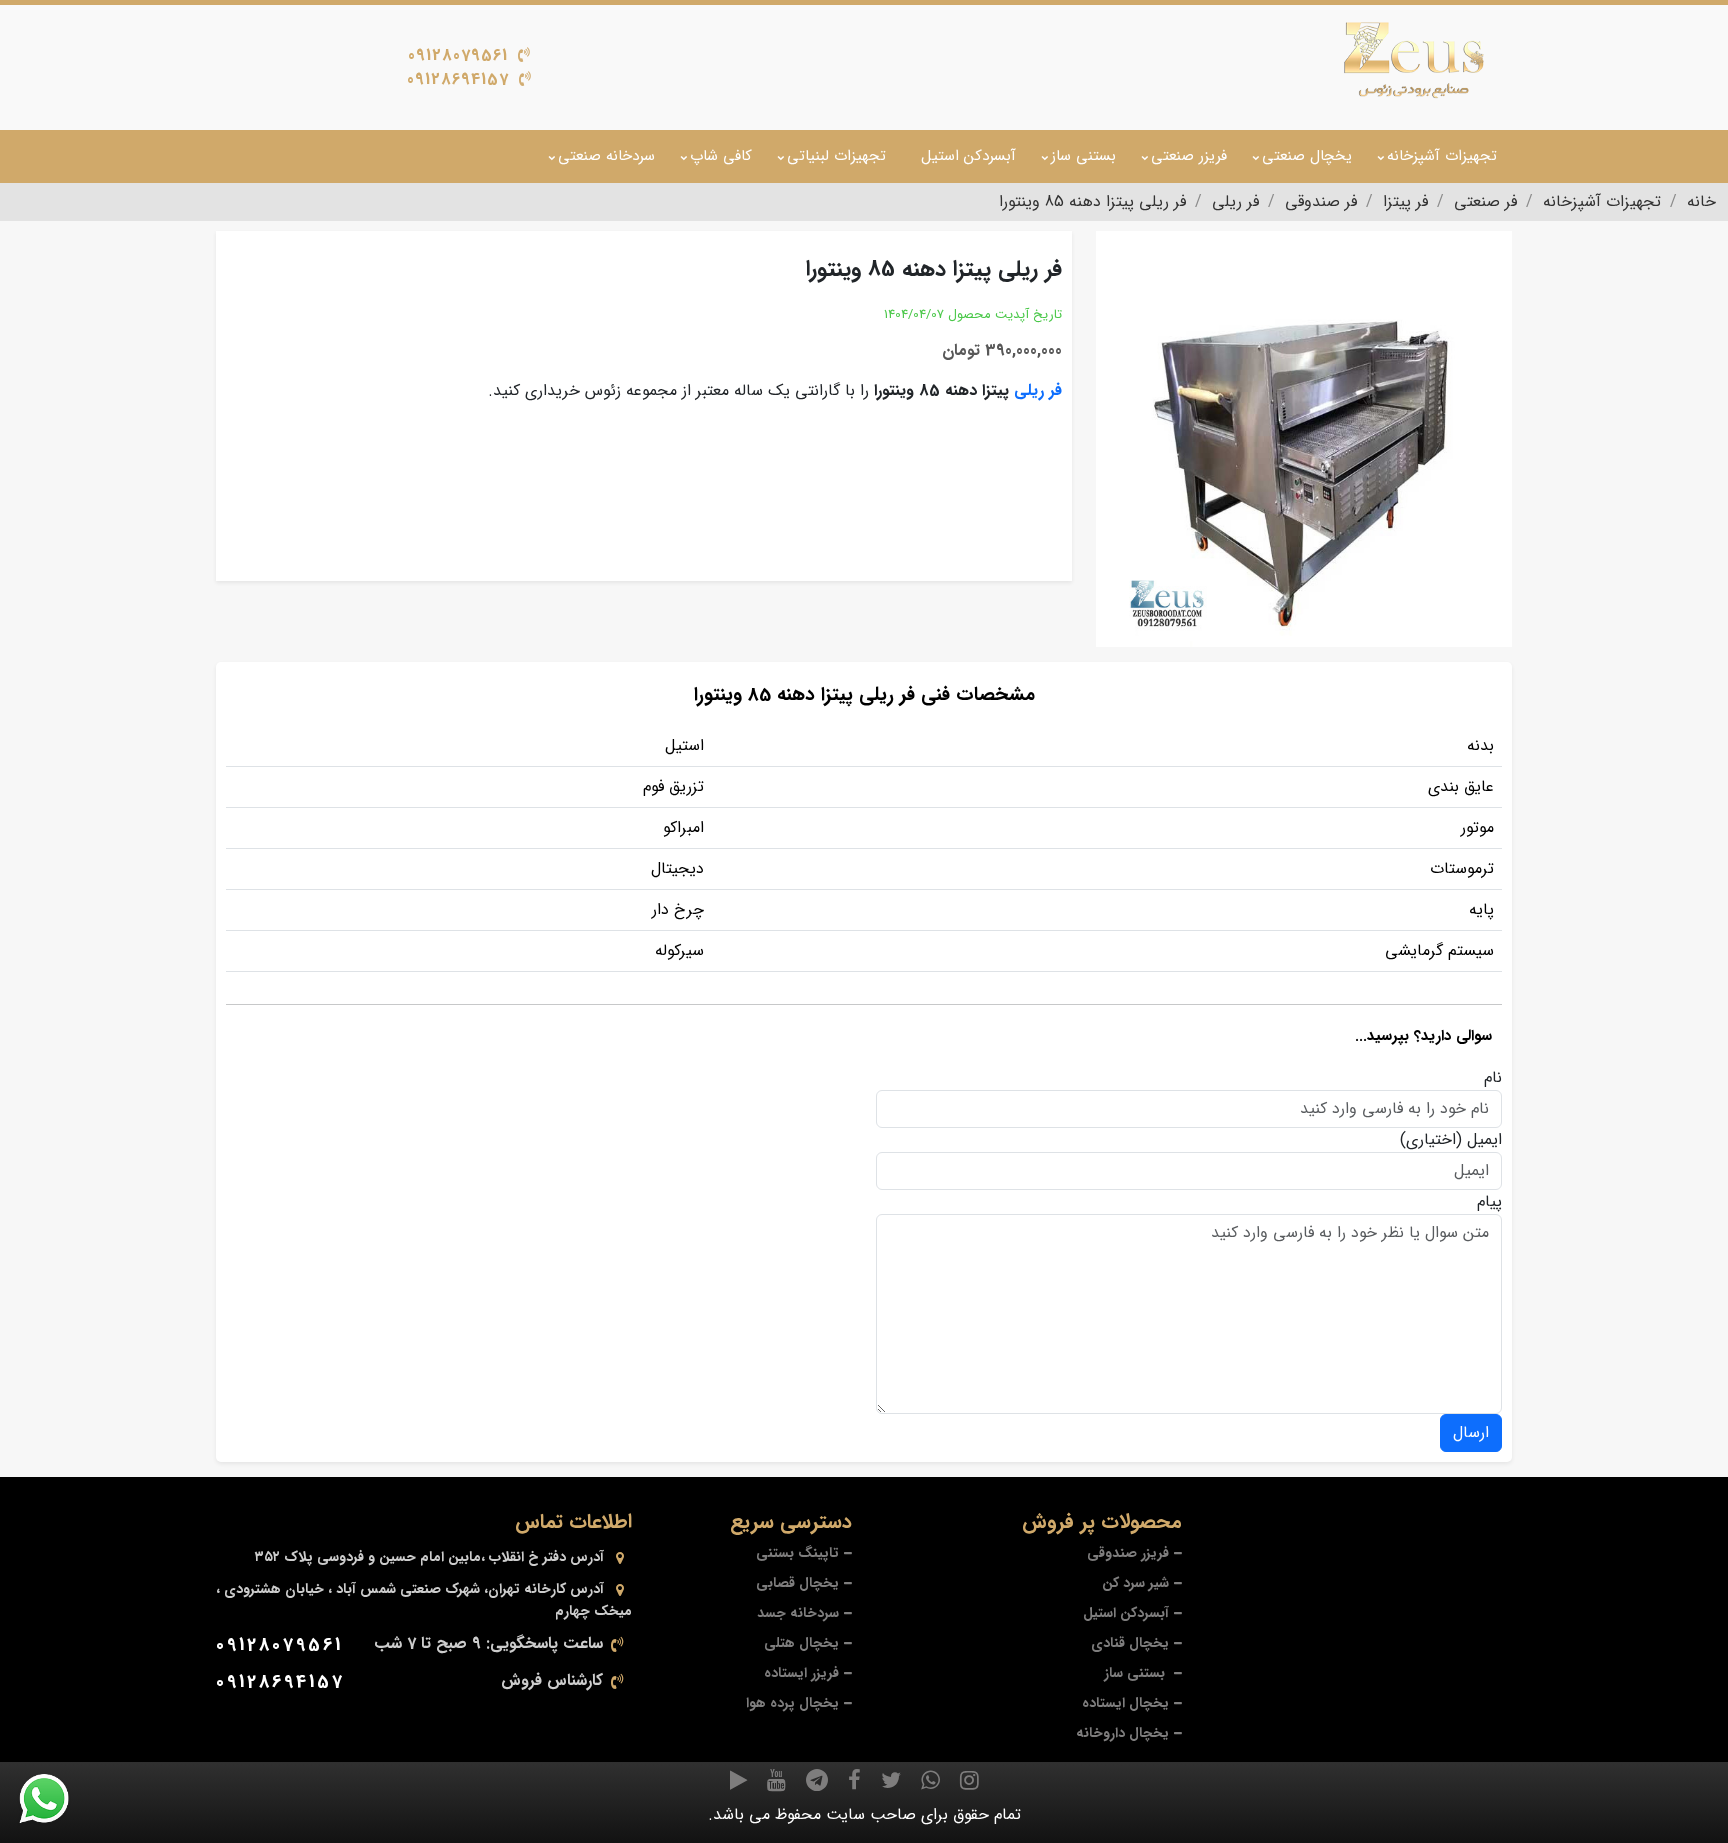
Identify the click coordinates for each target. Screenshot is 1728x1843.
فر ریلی (1038, 390)
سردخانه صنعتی (606, 156)
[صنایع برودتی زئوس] (1414, 60)
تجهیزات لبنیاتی (836, 156)
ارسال (1471, 1432)
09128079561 (458, 55)
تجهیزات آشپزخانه (1442, 156)
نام (1493, 1078)
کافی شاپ (721, 156)
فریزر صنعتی (1189, 156)
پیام (1489, 1202)
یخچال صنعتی (1307, 156)
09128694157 (458, 79)
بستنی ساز (1083, 156)
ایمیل (1484, 1140)
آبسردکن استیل (968, 156)
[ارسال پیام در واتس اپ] (56, 1799)
